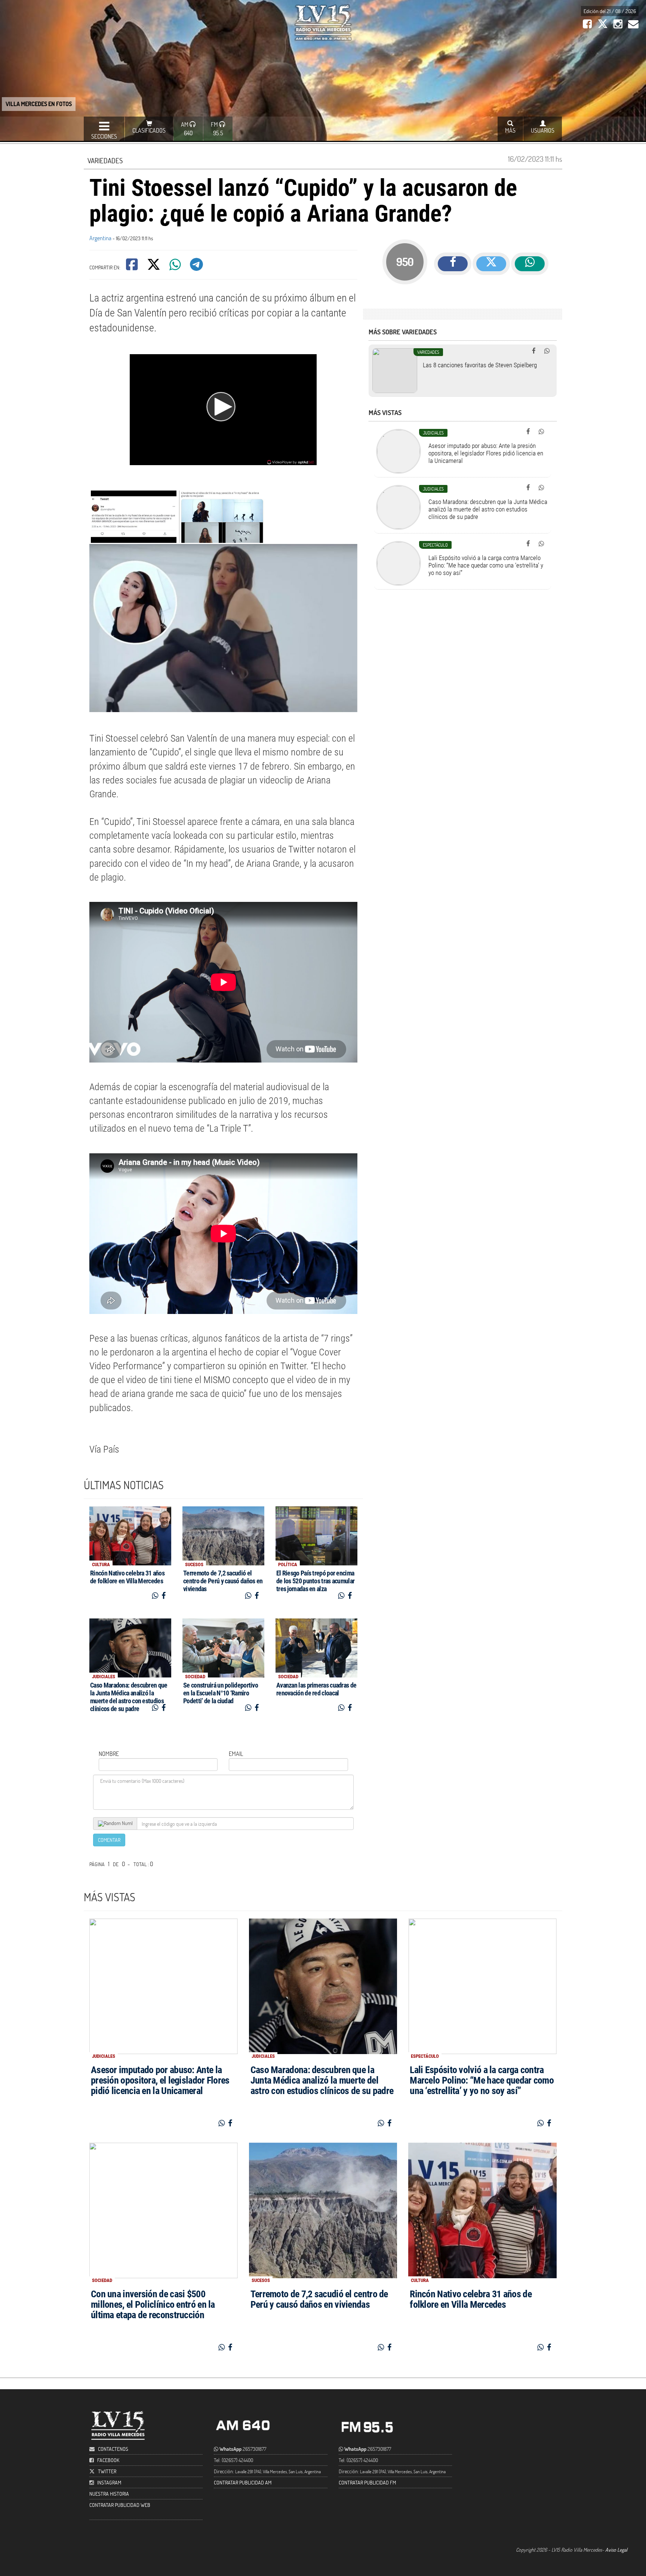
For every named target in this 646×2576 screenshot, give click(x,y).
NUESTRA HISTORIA (109, 2494)
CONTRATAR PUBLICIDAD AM (243, 2482)
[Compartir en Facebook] (133, 267)
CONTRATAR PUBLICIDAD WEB (120, 2505)
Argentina (100, 238)
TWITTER (107, 2471)
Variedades (105, 160)
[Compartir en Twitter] (154, 267)
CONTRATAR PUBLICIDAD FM (367, 2482)
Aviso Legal (616, 2550)
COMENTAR (109, 1840)
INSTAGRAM (109, 2482)
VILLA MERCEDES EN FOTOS (39, 104)
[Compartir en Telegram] (197, 267)
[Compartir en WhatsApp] (176, 267)
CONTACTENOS (113, 2449)
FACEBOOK (108, 2460)
